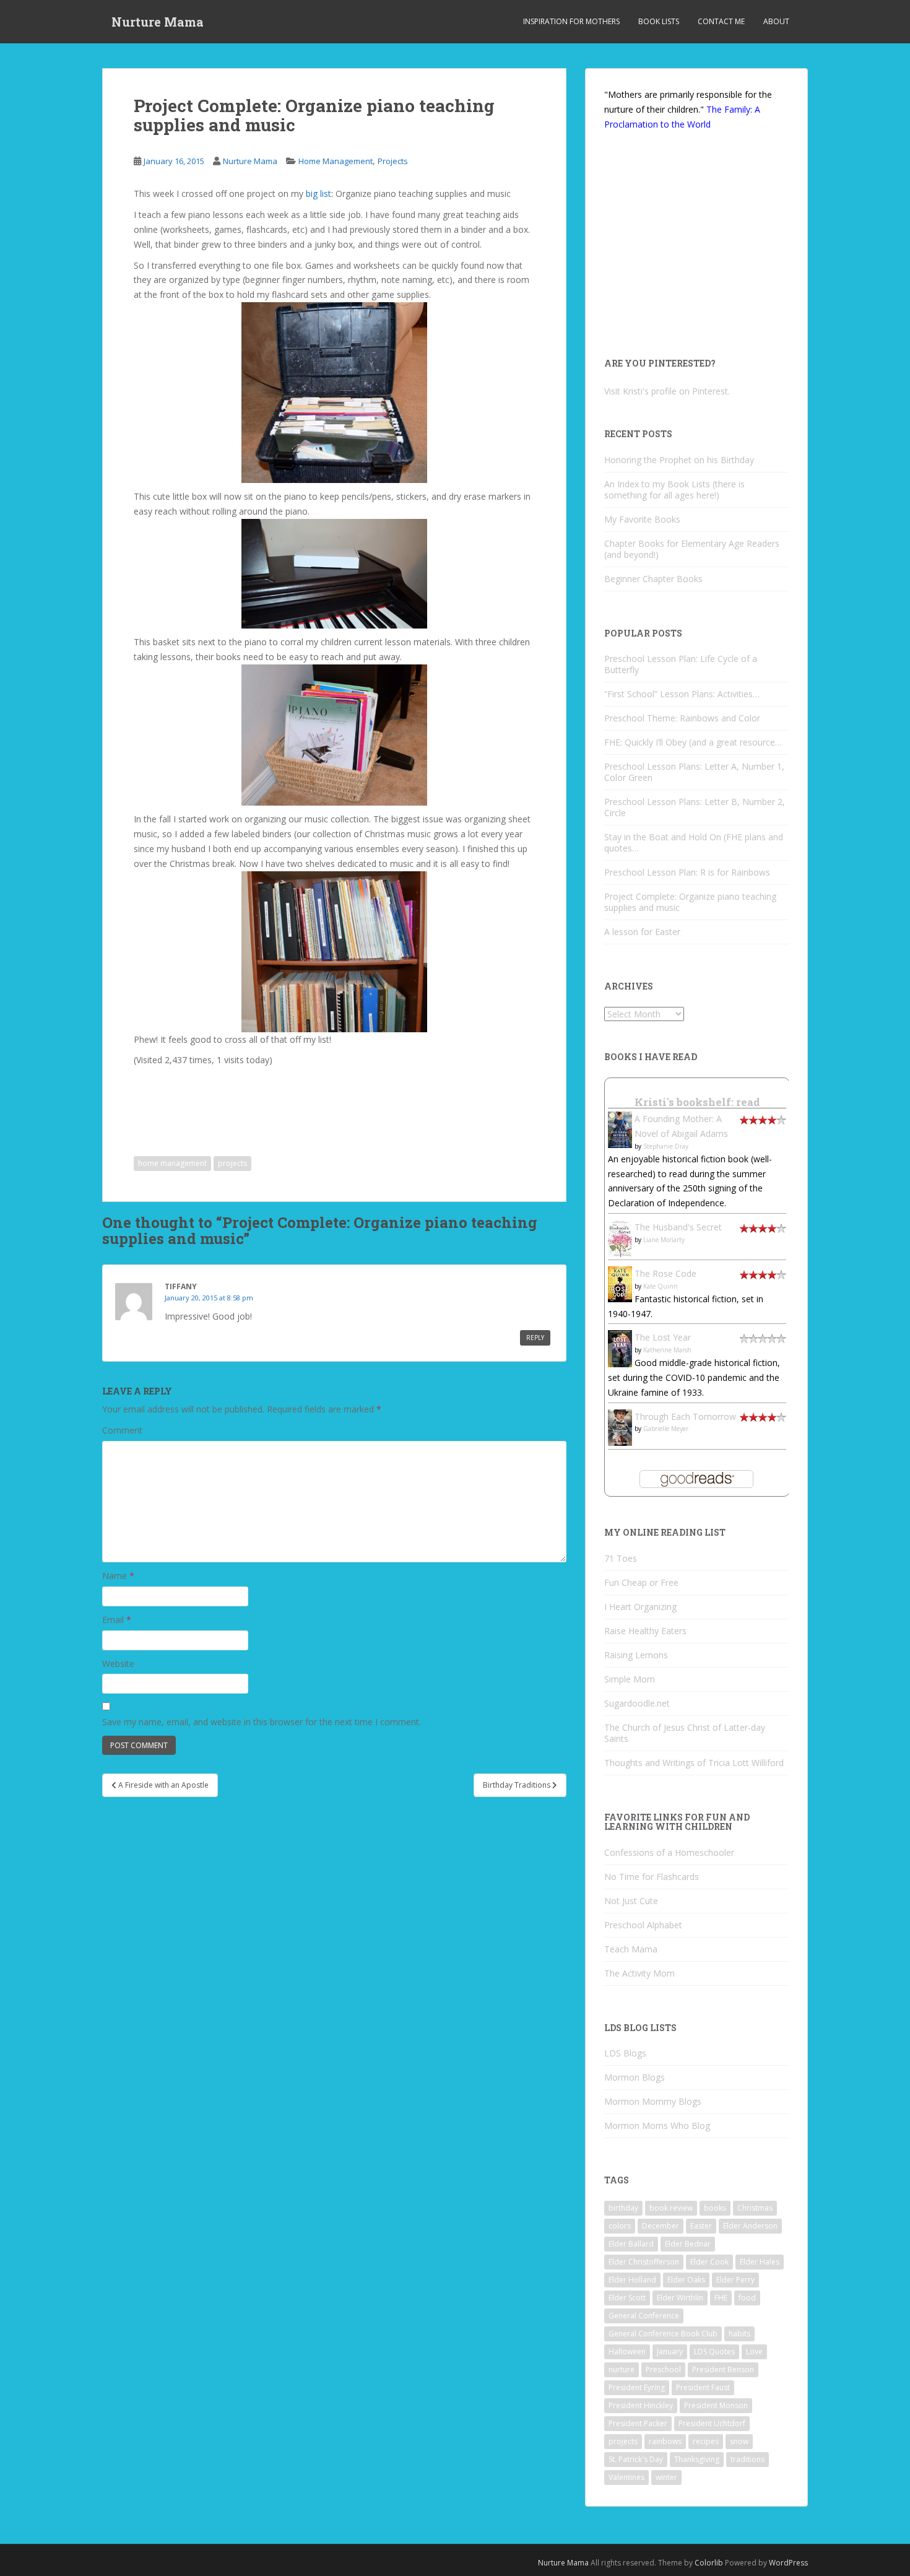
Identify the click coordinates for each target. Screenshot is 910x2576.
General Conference (644, 2316)
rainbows (665, 2441)
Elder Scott (627, 2298)
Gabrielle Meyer (666, 1429)
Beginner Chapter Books (653, 579)
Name (118, 1576)
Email (117, 1620)
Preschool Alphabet (643, 1925)
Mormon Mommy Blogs (653, 2101)
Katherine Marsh (667, 1350)
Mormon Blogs (635, 2077)
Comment (122, 1430)
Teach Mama (631, 1949)
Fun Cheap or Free (641, 1582)
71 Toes (621, 1558)
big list (318, 194)
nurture (622, 2369)
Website (118, 1664)
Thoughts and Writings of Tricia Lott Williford (694, 1763)
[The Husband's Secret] (620, 1238)
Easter (701, 2226)
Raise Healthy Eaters (645, 1631)
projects (232, 1163)
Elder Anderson (750, 2226)
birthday (623, 2208)
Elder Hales (760, 2262)
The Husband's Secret (678, 1227)
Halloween (627, 2352)
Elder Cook (709, 2262)
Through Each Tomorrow (685, 1416)
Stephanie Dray (666, 1146)
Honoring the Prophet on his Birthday (679, 460)
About (776, 21)
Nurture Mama (158, 22)
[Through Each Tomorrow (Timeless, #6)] (620, 1426)
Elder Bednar (688, 2244)
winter (666, 2477)
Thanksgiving (697, 2459)
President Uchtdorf (712, 2423)
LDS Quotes (714, 2352)
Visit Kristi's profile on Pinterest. (667, 391)
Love (754, 2352)
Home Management (336, 161)
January (670, 2352)
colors (620, 2226)
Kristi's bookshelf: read (697, 1102)
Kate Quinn (661, 1286)
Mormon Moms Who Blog (657, 2126)
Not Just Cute (631, 1901)
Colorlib (709, 2563)
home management (172, 1163)
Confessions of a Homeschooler (669, 1852)
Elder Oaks (686, 2280)
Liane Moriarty (664, 1240)
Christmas (755, 2208)
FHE (721, 2298)
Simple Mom (630, 1679)
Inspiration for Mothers (571, 21)
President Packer (638, 2423)
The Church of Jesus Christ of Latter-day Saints (685, 1733)
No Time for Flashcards (652, 1877)
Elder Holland (632, 2280)
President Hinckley (641, 2405)
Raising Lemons (636, 1655)
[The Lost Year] (620, 1348)
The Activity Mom (639, 1973)
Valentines (626, 2477)
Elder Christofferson (644, 2262)
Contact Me (721, 21)
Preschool (663, 2369)
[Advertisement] (236, 1102)
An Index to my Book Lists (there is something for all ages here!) (674, 490)
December (661, 2226)
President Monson (716, 2405)
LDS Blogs (625, 2053)
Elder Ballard (631, 2244)
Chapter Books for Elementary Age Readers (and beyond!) (692, 549)
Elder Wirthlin (680, 2298)
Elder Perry (735, 2280)
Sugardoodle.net (637, 1703)
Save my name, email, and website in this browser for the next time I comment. (262, 1722)
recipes (706, 2441)
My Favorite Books (642, 519)
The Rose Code (665, 1273)
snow (739, 2441)
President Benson (723, 2369)
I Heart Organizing (640, 1607)
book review (671, 2208)
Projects (393, 161)
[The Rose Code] (620, 1283)
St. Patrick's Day (636, 2459)
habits (739, 2334)
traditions (747, 2459)
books (715, 2208)
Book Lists (659, 21)
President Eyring (637, 2387)
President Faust (703, 2387)
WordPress (788, 2563)
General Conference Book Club (663, 2334)
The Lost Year (663, 1337)
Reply (535, 1338)
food (747, 2298)
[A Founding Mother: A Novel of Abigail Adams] (620, 1129)
